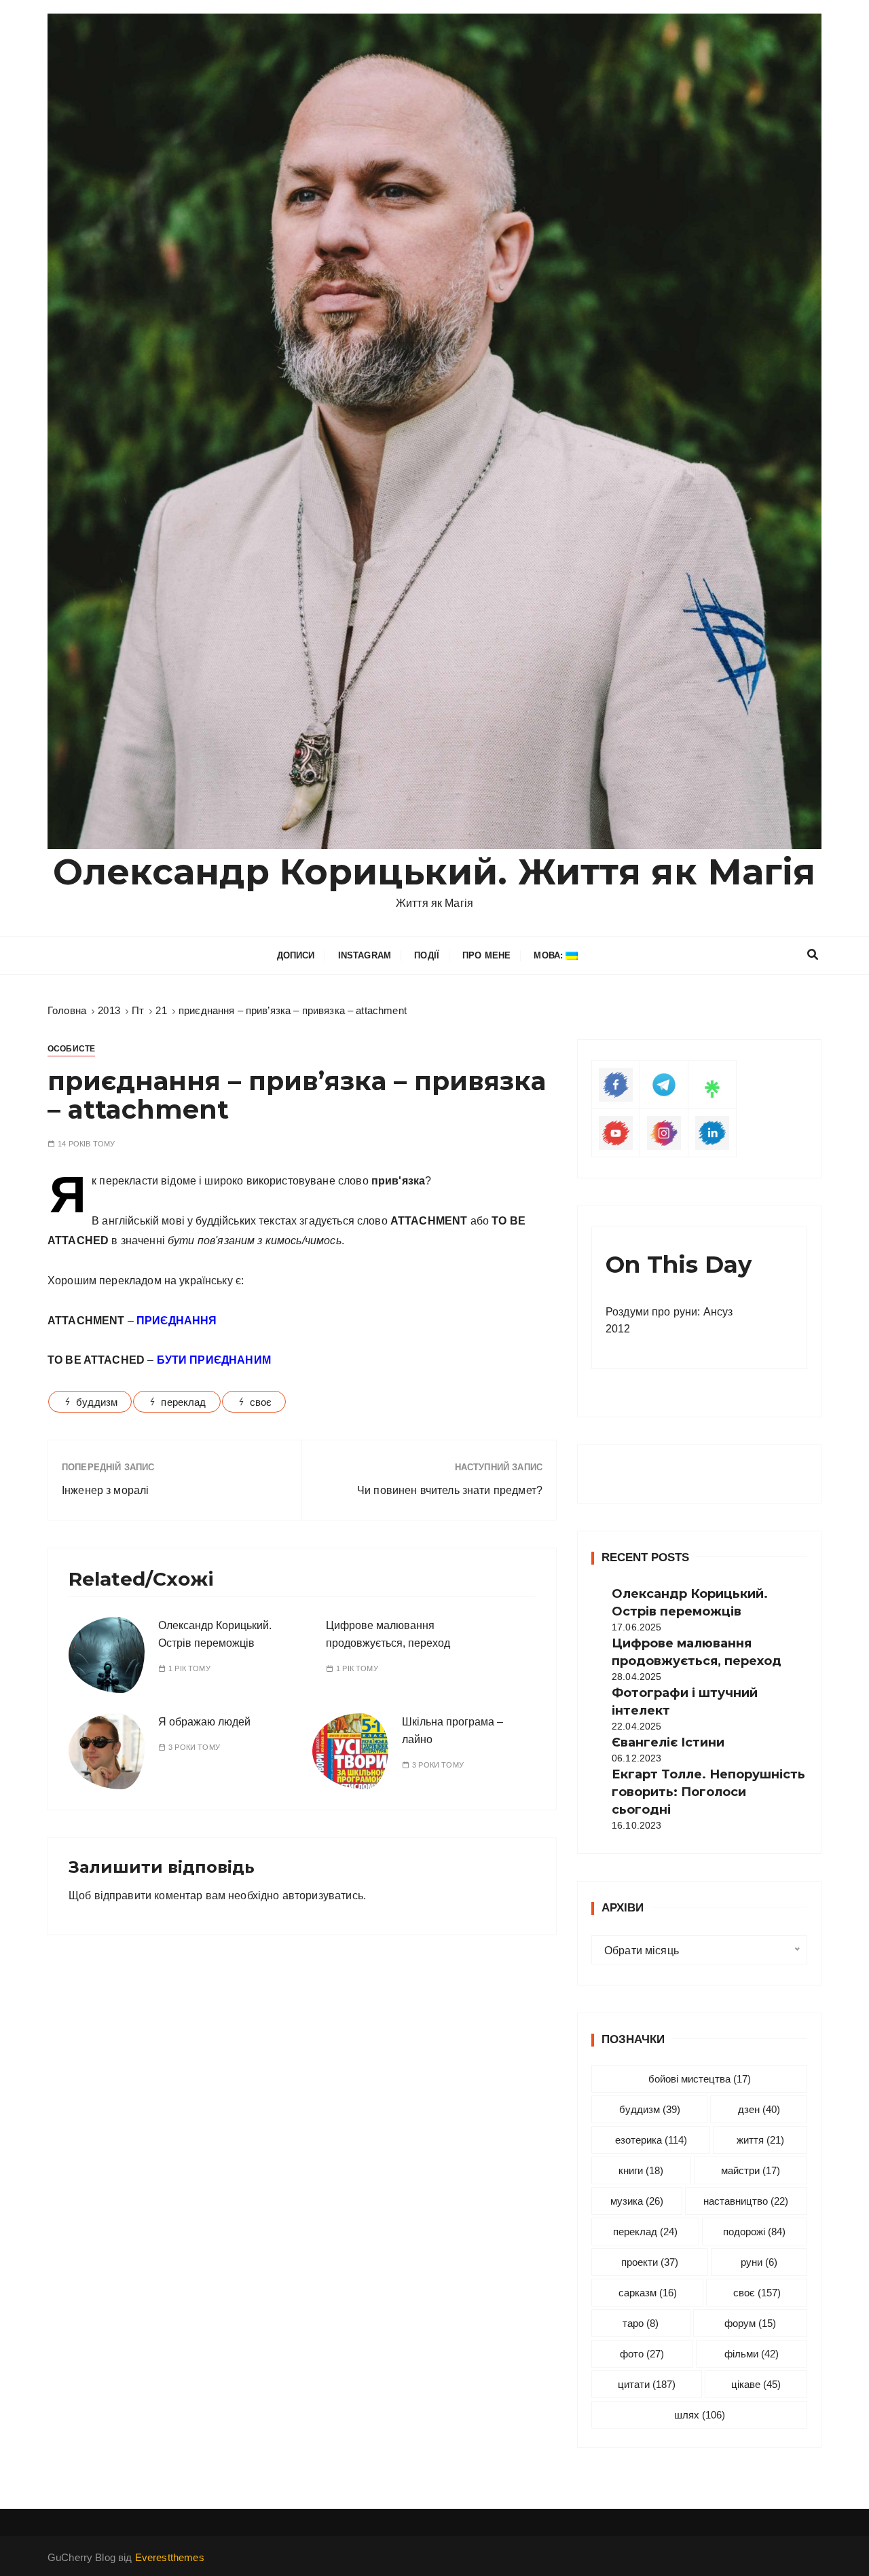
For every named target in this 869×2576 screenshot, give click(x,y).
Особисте (71, 1049)
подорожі (754, 2232)
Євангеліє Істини (668, 1742)
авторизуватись (323, 1896)
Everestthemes (170, 2557)
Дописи (296, 955)
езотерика (651, 2140)
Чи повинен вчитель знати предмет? (450, 1490)
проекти (650, 2262)
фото (642, 2354)
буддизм (97, 1402)
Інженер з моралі (105, 1490)
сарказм (648, 2293)
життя (760, 2140)
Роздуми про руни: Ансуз (669, 1312)
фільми (752, 2354)
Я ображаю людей (204, 1722)
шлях (700, 2415)
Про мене (486, 955)
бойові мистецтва (700, 2079)
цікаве (756, 2384)
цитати (647, 2384)
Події (427, 955)
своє (261, 1402)
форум (750, 2323)
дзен (759, 2109)
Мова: (550, 955)
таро (641, 2323)
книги (641, 2170)
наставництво (746, 2201)
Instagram (365, 955)
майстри (751, 2170)
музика (637, 2201)
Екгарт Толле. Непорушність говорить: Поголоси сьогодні (708, 1792)
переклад (183, 1402)
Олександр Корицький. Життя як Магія (434, 872)
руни (759, 2262)
